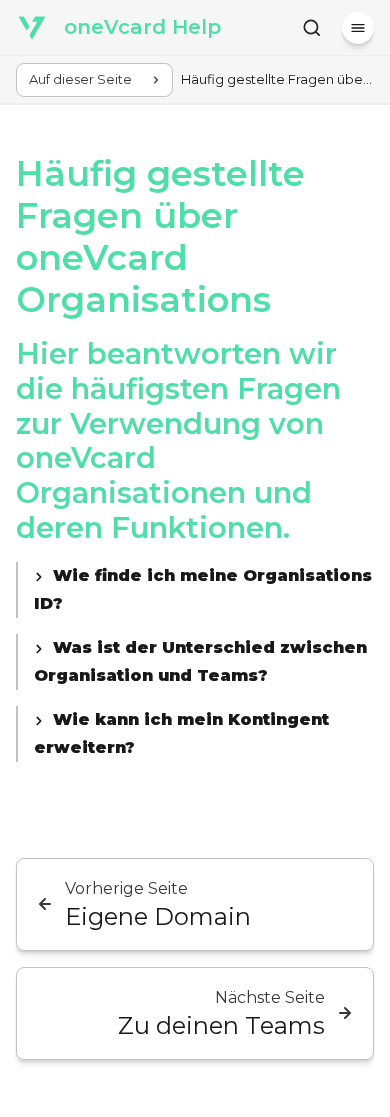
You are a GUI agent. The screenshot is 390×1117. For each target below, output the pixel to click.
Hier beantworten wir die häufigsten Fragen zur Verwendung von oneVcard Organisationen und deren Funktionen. (178, 440)
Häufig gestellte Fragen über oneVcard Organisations (160, 236)
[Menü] (358, 28)
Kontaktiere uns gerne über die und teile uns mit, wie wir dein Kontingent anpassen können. (203, 736)
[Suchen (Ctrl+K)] (312, 28)
